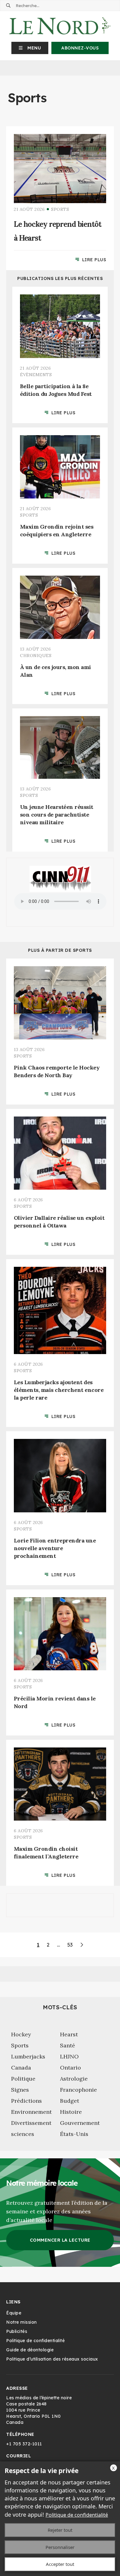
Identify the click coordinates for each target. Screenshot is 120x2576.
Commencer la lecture (60, 2240)
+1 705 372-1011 (24, 2444)
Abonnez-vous (80, 48)
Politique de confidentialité (77, 2515)
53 (70, 1945)
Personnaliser (60, 2547)
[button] (30, 48)
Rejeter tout (60, 2530)
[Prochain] (82, 1945)
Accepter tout (60, 2564)
